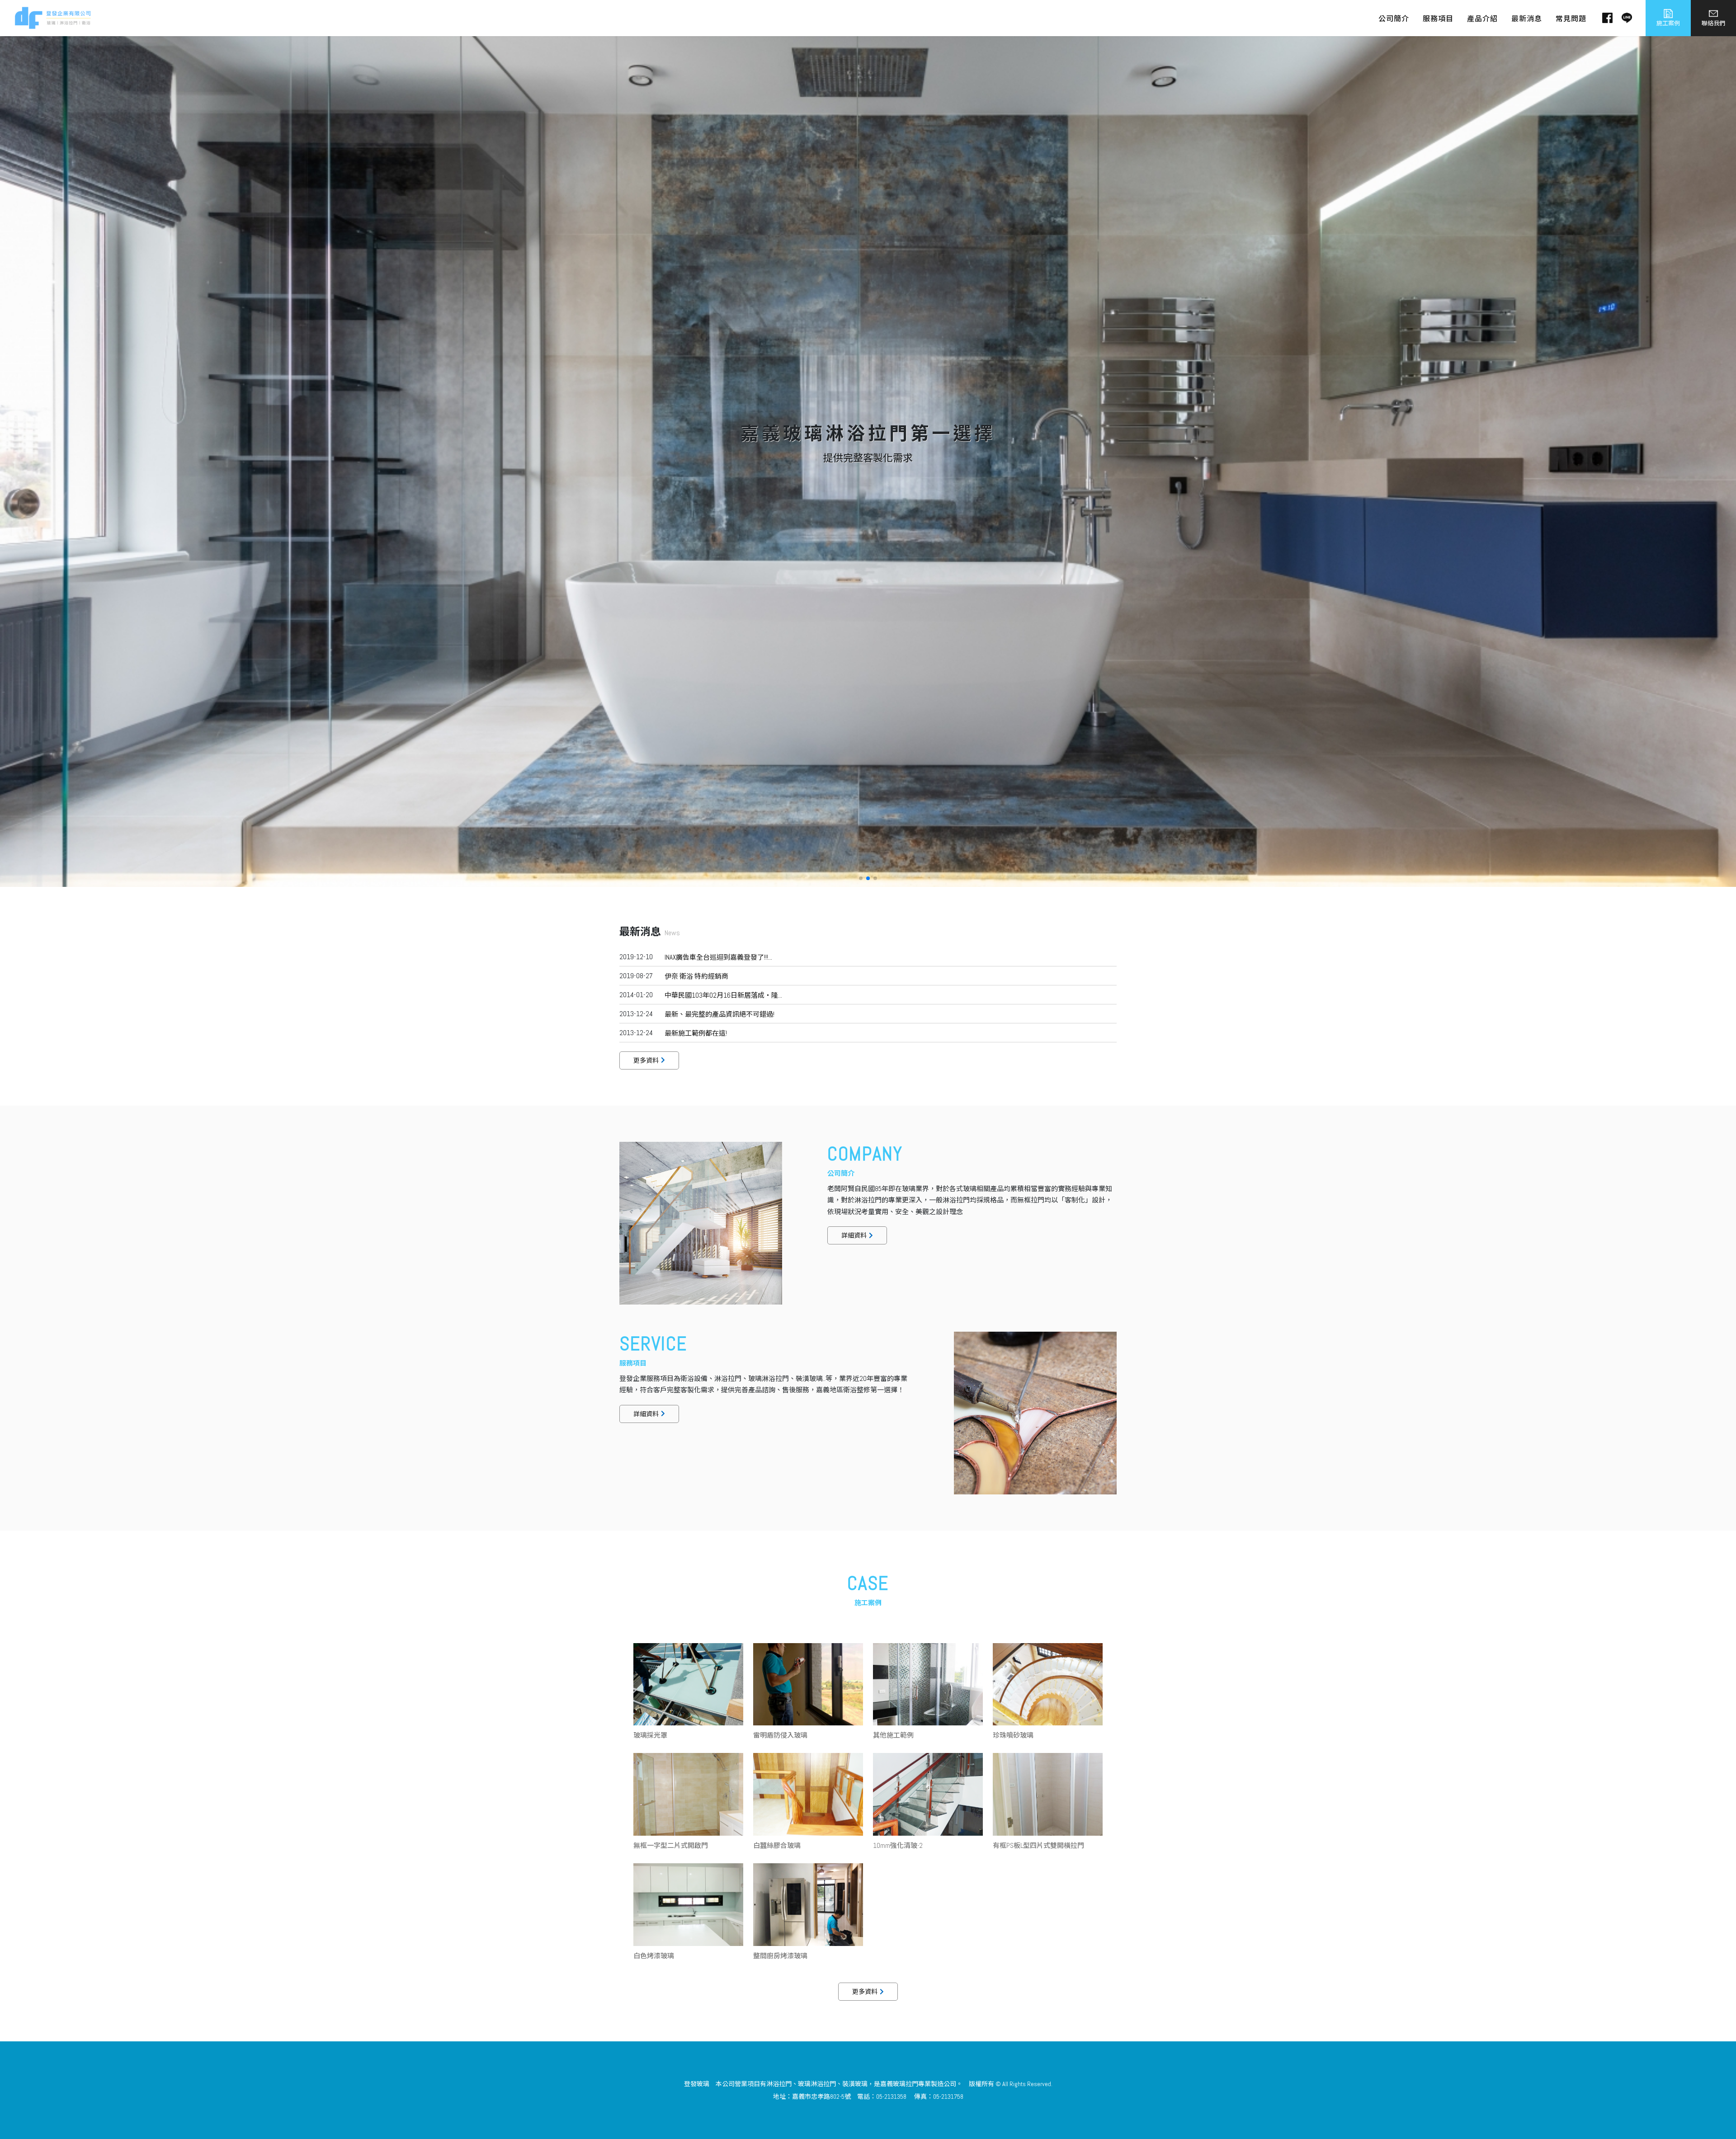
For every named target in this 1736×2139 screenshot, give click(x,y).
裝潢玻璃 (855, 2084)
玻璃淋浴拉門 (817, 2084)
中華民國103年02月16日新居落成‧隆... (723, 995)
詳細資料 (854, 1235)
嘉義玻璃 (893, 2084)
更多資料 (646, 1060)
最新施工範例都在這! (696, 1033)
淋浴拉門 (779, 2084)
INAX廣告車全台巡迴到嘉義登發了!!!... (718, 957)
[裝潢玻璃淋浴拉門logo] (53, 17)
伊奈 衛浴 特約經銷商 (696, 976)
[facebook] (1603, 18)
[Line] (1622, 18)
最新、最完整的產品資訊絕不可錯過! (719, 1014)
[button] (861, 878)
